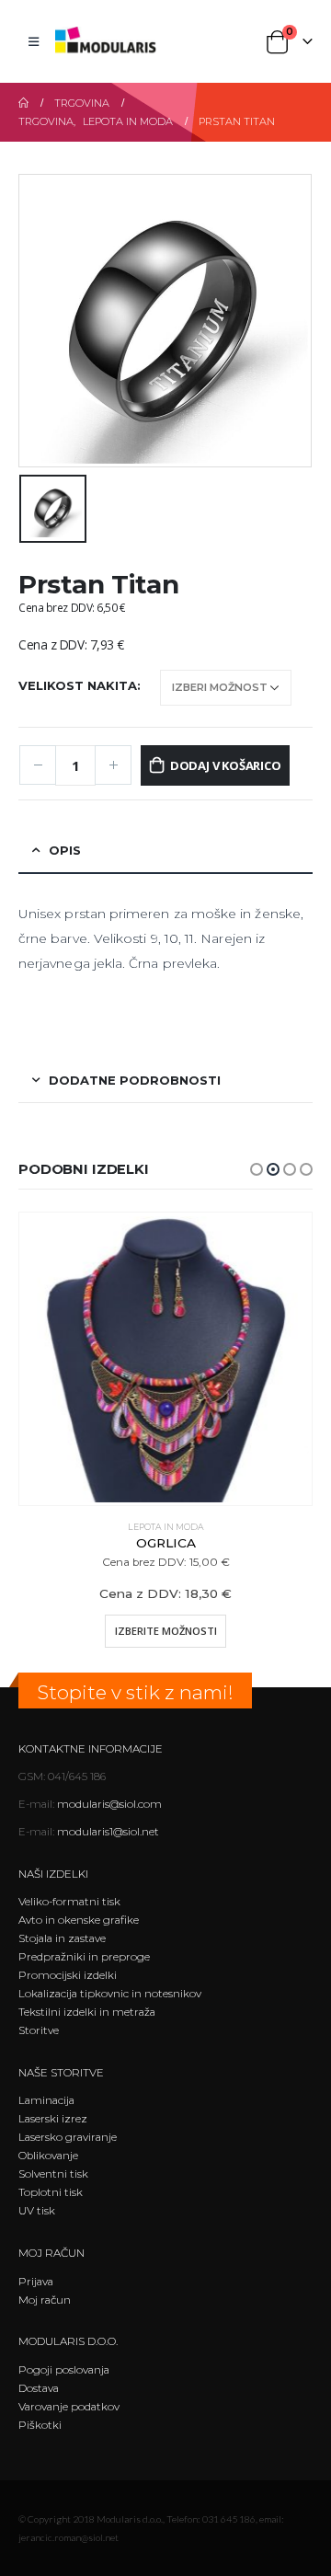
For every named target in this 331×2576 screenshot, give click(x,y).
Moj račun (45, 2300)
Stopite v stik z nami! (135, 1692)
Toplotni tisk (51, 2192)
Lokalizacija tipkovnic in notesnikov (110, 1994)
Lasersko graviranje (68, 2137)
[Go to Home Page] (23, 103)
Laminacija (46, 2100)
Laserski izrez (53, 2119)
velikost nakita (78, 685)
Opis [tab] (65, 850)
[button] (257, 1169)
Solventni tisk (53, 2174)
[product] (165, 1359)
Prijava (36, 2282)
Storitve (39, 2030)
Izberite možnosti (166, 1631)
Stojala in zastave (62, 1938)
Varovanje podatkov (69, 2407)
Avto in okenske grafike (79, 1920)
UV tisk (37, 2211)
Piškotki (40, 2425)
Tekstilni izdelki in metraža (87, 2012)
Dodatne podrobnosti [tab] (135, 1080)
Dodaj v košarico (226, 765)
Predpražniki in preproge (84, 1957)
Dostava (39, 2388)
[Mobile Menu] (34, 41)
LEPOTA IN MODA (166, 1527)
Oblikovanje (48, 2156)
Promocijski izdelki (68, 1975)
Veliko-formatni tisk (69, 1902)
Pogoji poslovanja (64, 2370)
